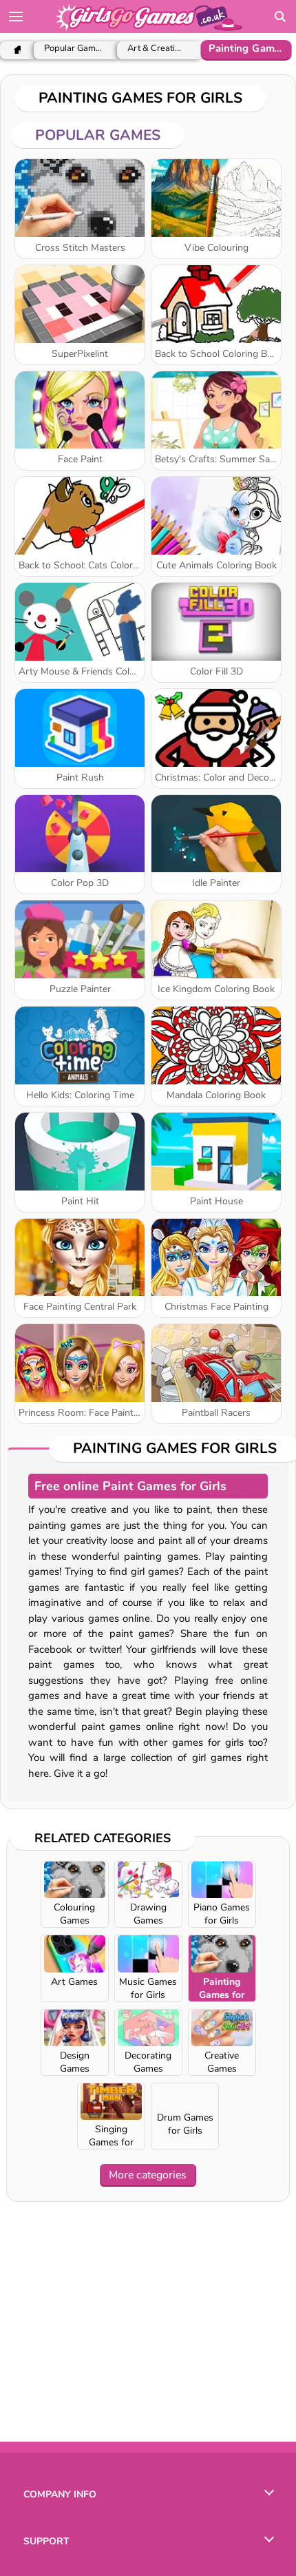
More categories (148, 2175)
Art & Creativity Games (157, 49)
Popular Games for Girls (74, 49)
